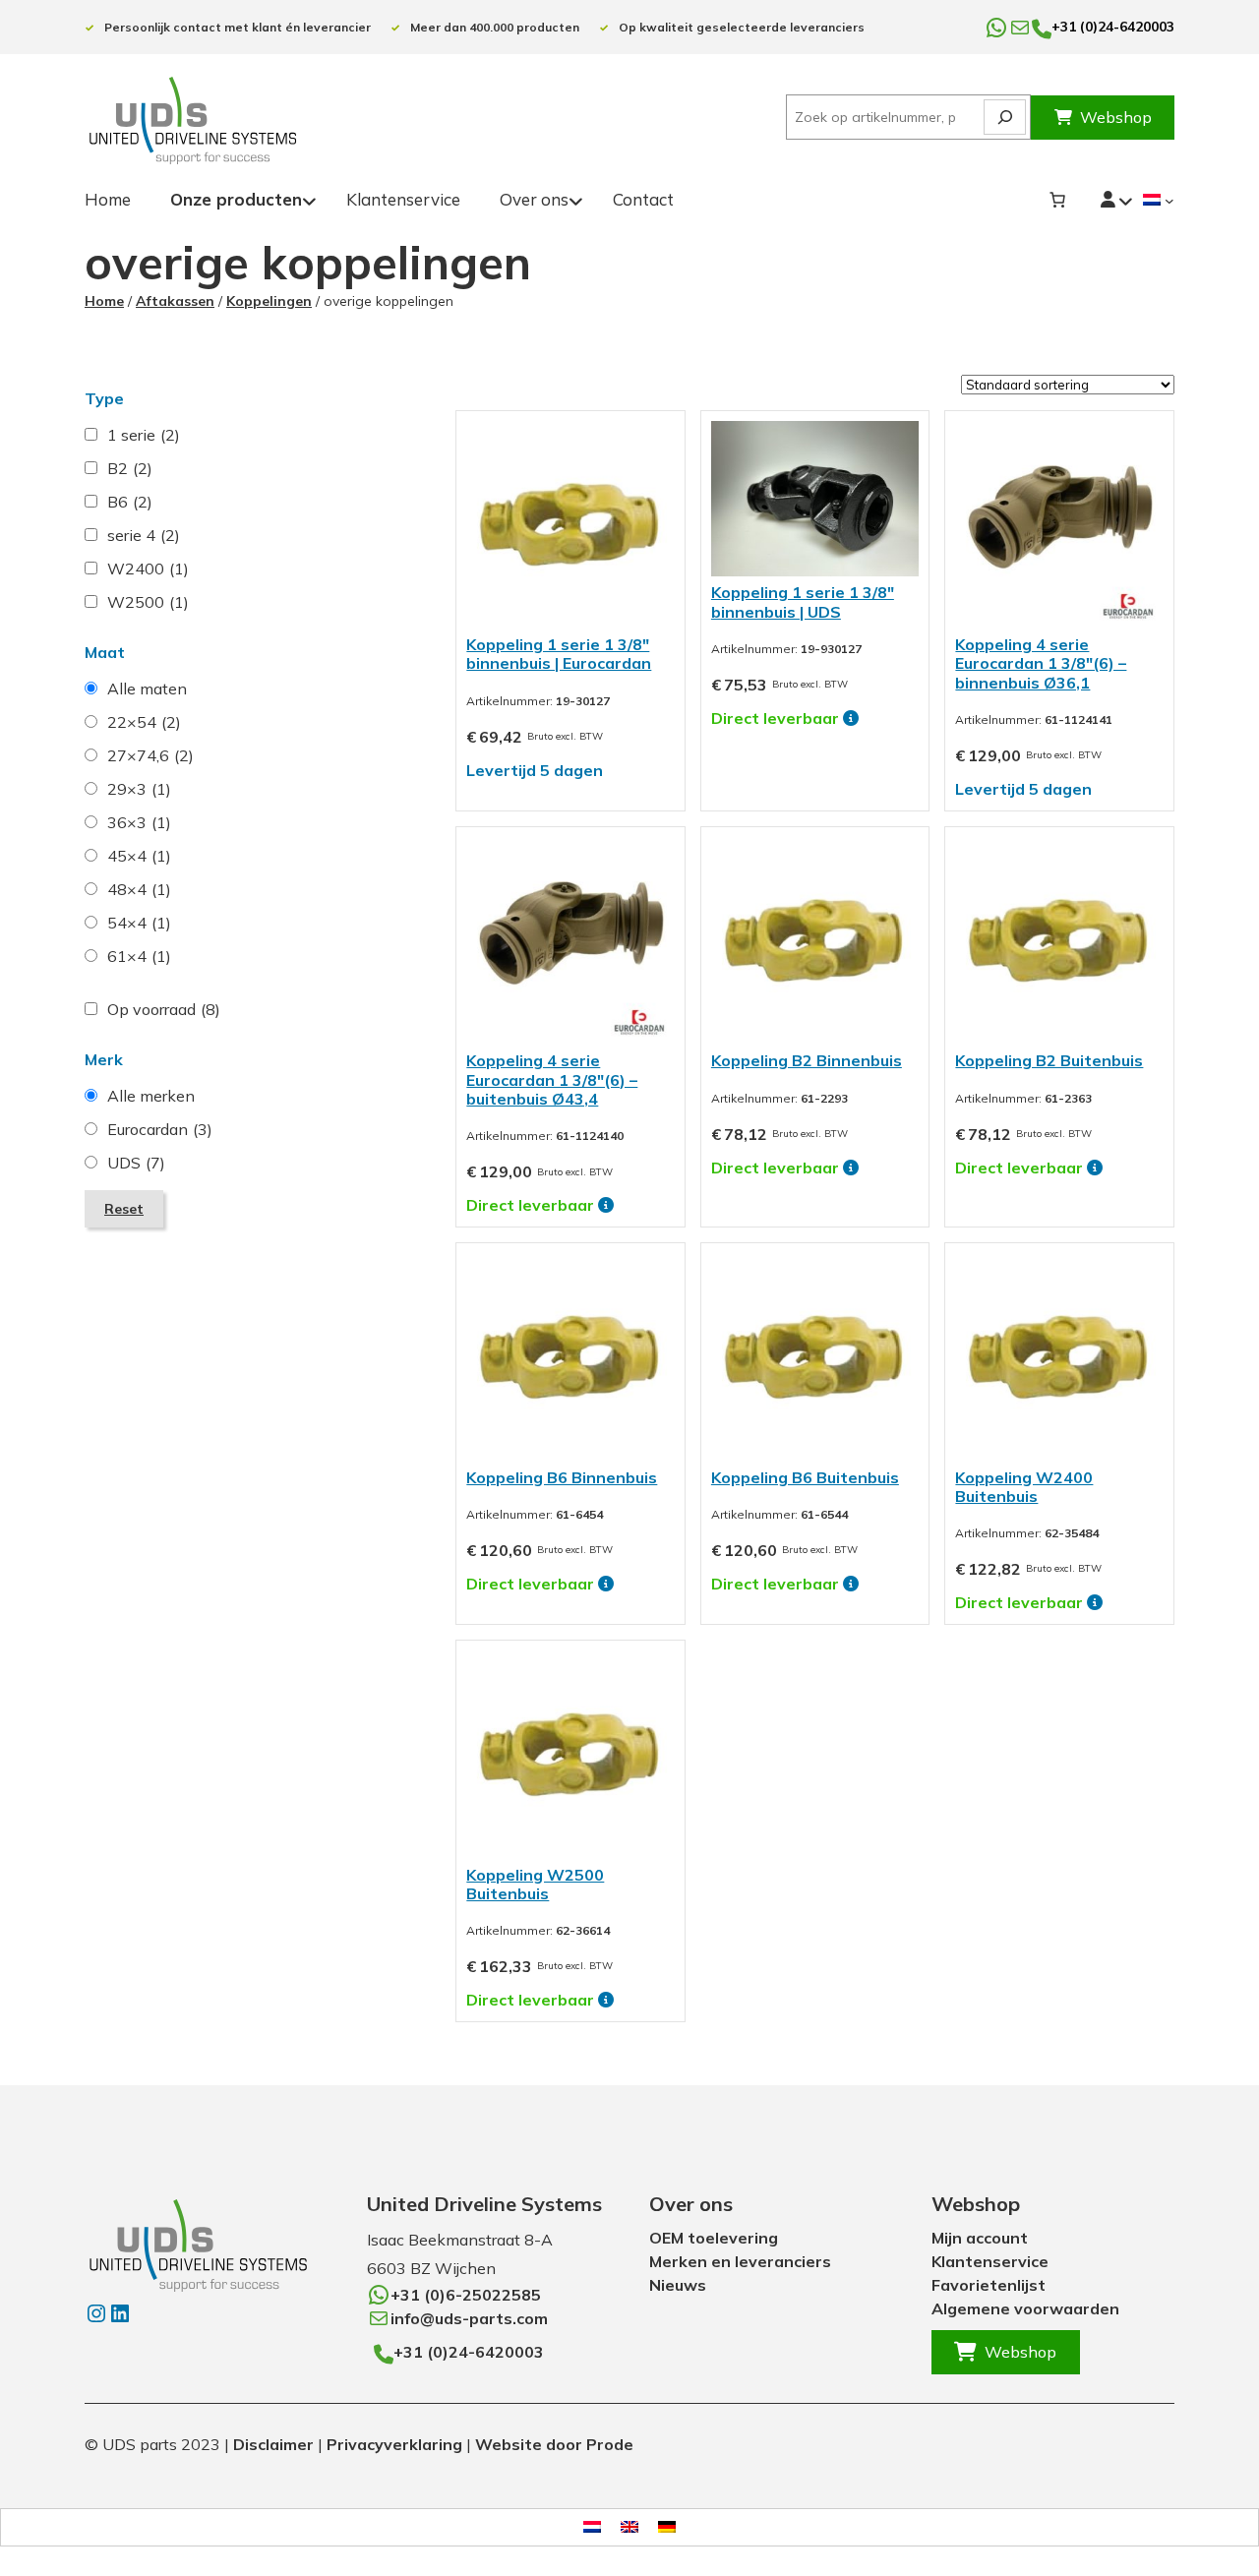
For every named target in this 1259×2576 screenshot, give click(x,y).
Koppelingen (269, 301)
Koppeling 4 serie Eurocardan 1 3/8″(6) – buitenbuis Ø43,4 (552, 1079)
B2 (130, 468)
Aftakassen (175, 301)
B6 (130, 502)
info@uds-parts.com (469, 2318)
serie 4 (144, 535)
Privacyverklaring (394, 2444)
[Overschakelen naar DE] (667, 2527)
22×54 (144, 722)
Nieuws (678, 2285)
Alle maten (147, 689)
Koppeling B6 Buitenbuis (805, 1477)
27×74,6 (150, 755)
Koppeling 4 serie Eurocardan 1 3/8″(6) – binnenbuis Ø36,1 (1041, 663)
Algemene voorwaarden (1025, 2308)
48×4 (139, 889)
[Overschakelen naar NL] (592, 2527)
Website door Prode (554, 2444)
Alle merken (151, 1096)
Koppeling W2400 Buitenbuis (1024, 1487)
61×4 (139, 956)
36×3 (139, 822)
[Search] (1005, 118)
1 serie (144, 435)
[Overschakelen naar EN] (629, 2527)
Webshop (1116, 117)
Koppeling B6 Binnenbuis (562, 1477)
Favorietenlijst (989, 2285)
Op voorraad (164, 1009)
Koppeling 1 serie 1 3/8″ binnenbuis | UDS (803, 601)
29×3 (139, 789)
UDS (136, 1163)
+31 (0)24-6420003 (1113, 27)
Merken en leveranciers (740, 2261)
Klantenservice (990, 2261)
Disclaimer (273, 2444)
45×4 (139, 856)
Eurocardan (160, 1129)
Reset (124, 1209)
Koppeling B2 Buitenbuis (1049, 1060)
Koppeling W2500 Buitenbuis (535, 1884)
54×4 (139, 923)
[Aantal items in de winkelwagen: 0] (1057, 200)
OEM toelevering (714, 2238)
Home (104, 301)
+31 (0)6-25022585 (466, 2295)
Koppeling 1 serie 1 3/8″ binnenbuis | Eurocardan (559, 654)
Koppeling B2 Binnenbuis (807, 1060)
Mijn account (980, 2238)
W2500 (148, 602)
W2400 (148, 569)
